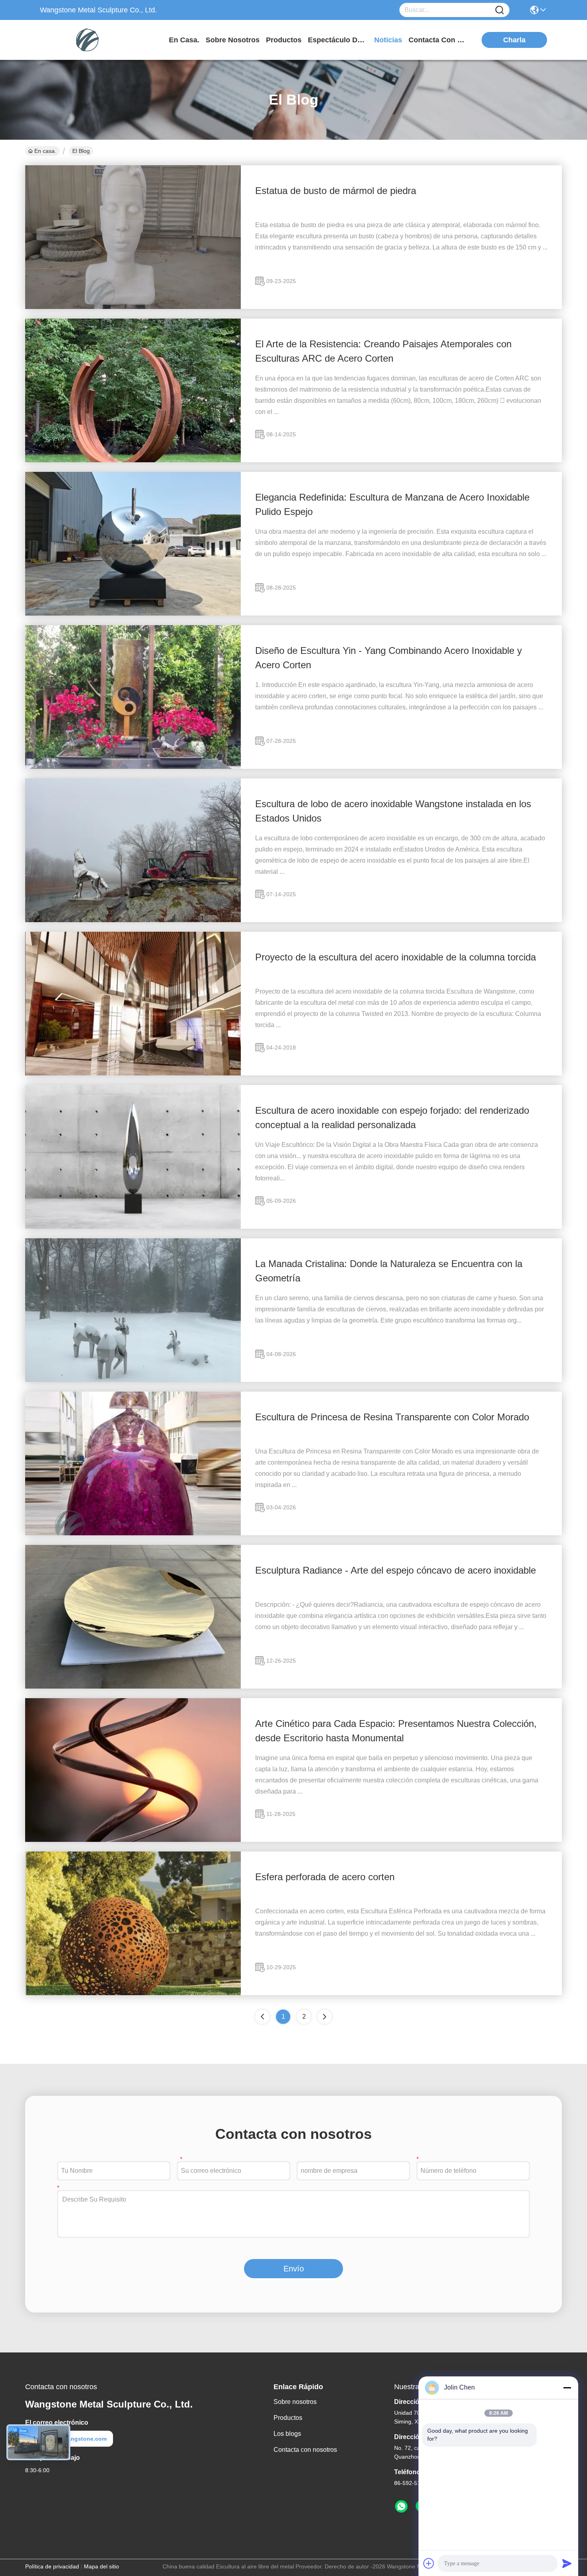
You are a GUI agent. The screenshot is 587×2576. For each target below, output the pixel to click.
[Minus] (567, 2388)
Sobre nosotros (295, 2402)
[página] (325, 2017)
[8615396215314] (401, 2507)
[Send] (567, 2563)
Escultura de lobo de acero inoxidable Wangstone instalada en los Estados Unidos (393, 811)
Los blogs (287, 2434)
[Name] (500, 10)
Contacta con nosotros (305, 2450)
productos (284, 40)
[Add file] (429, 2563)
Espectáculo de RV (338, 40)
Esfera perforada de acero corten (325, 1877)
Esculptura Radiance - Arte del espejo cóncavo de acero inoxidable (396, 1570)
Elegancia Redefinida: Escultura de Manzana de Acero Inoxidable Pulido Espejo (392, 504)
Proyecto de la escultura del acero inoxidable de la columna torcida (396, 957)
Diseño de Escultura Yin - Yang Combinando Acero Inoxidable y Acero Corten (389, 658)
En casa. (184, 40)
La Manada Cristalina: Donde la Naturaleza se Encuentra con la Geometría (389, 1271)
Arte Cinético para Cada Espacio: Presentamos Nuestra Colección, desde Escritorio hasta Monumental (396, 1731)
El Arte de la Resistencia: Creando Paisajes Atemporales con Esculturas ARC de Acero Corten (383, 351)
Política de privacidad (52, 2566)
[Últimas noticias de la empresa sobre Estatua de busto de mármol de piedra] (133, 307)
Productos (288, 2418)
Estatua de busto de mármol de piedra (336, 191)
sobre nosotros (233, 40)
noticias (388, 40)
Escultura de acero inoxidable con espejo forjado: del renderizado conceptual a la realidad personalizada (392, 1118)
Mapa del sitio (101, 2566)
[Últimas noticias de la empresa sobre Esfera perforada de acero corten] (133, 1993)
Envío (294, 2269)
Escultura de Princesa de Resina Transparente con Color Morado (392, 1417)
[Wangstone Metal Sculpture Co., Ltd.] (84, 40)
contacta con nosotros (438, 40)
